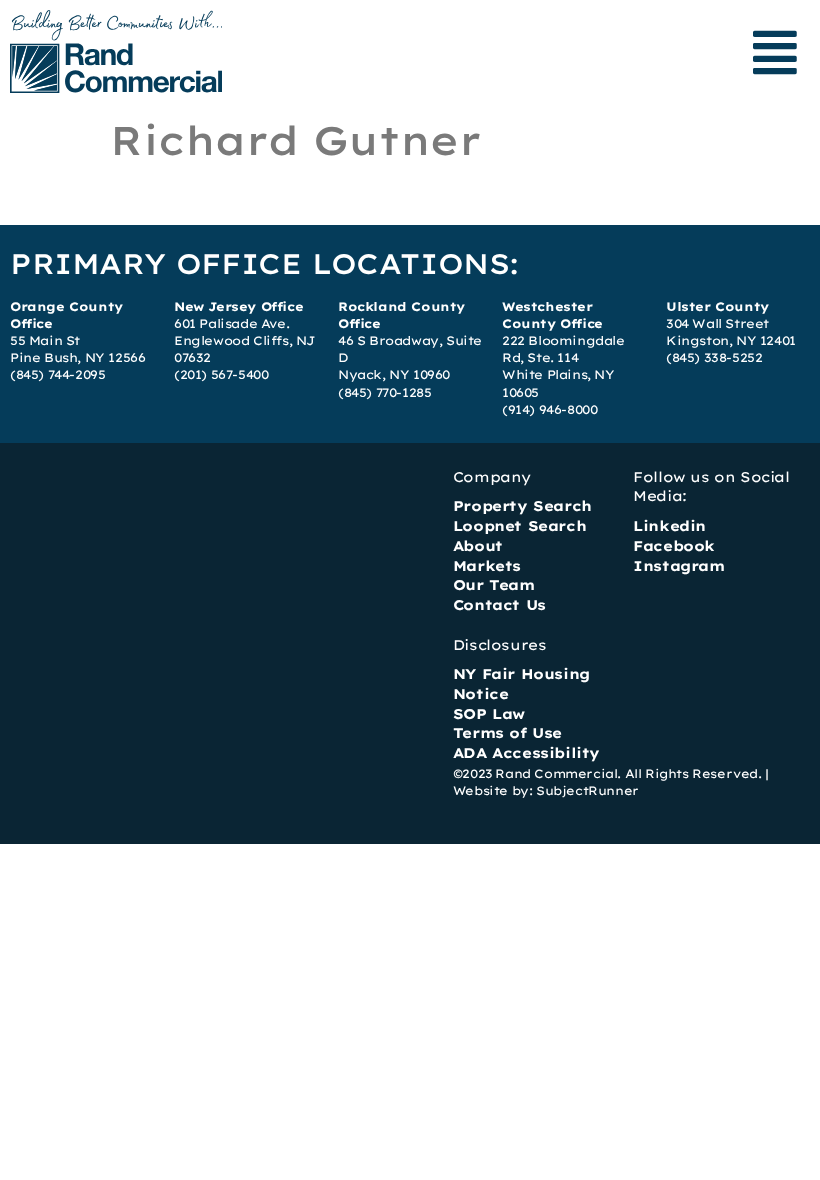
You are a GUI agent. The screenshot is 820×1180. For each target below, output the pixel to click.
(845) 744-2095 (57, 374)
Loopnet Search (519, 526)
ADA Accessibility (526, 753)
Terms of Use (507, 733)
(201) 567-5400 (221, 374)
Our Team (494, 585)
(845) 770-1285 (384, 392)
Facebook (674, 546)
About (478, 546)
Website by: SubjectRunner (546, 790)
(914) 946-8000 (549, 409)
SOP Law (489, 714)
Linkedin (669, 526)
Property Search (522, 506)
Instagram (678, 566)
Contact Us (499, 605)
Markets (487, 566)
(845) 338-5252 (714, 357)
